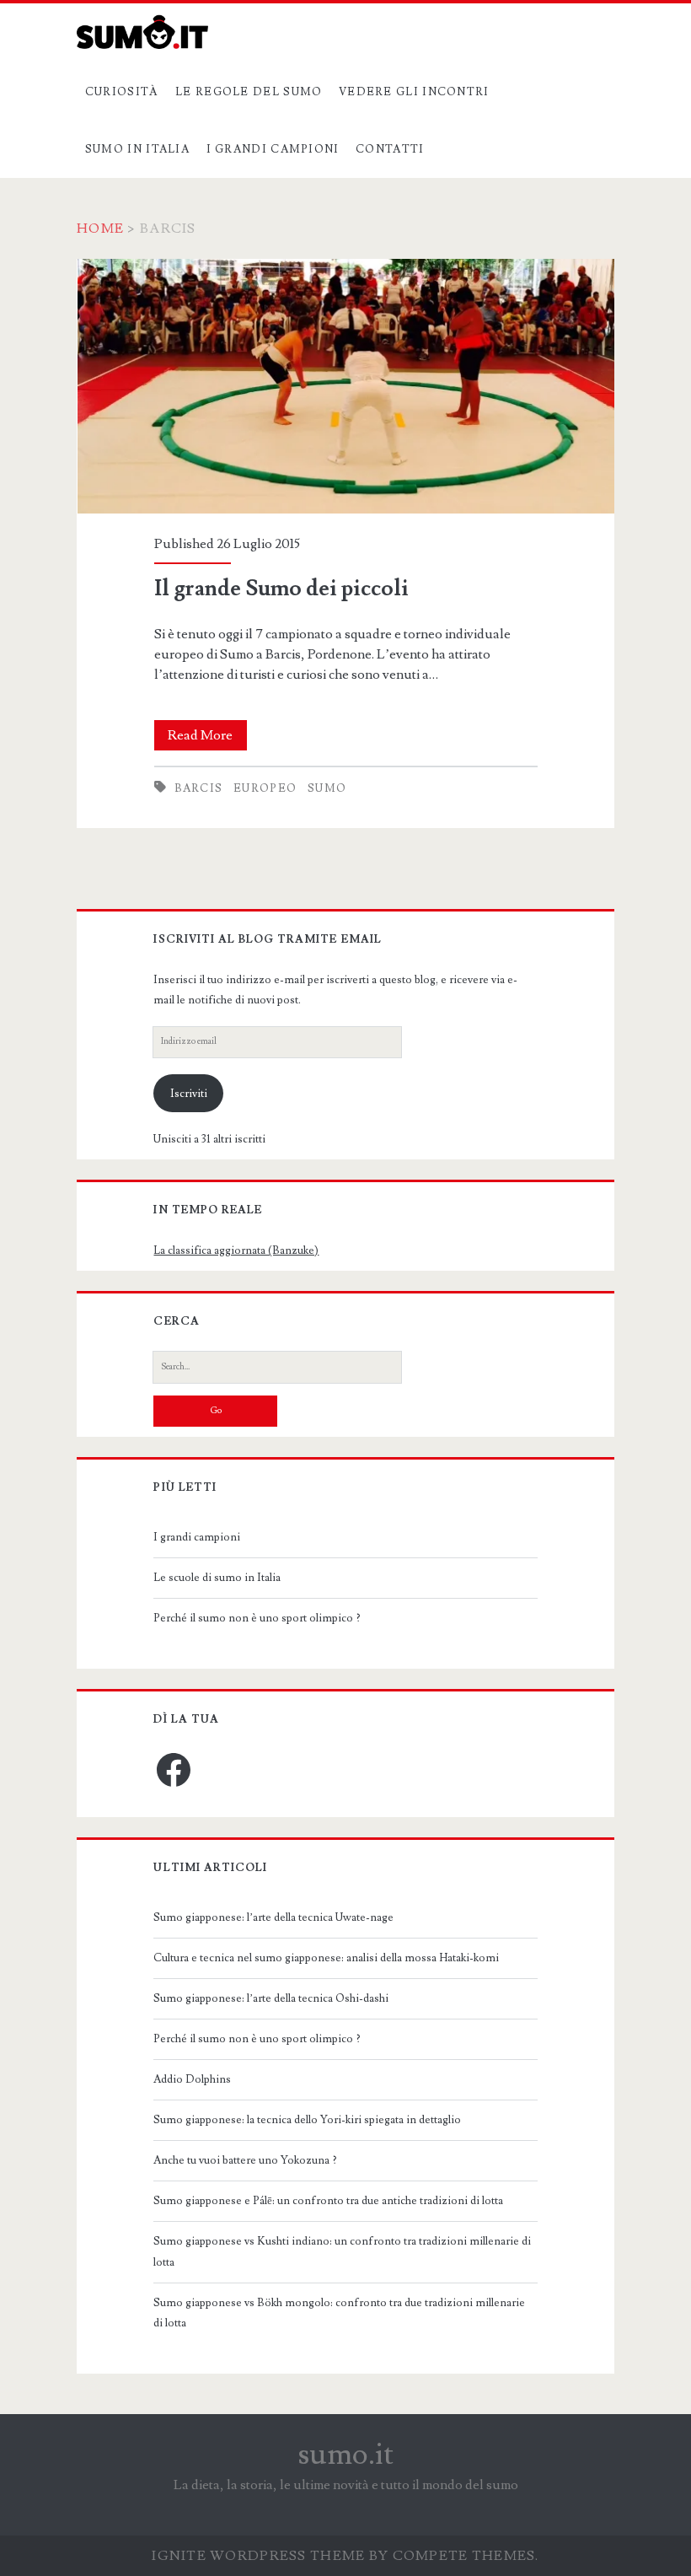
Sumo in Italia (137, 149)
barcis (199, 788)
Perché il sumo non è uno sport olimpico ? (257, 1618)
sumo (327, 788)
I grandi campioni (273, 149)
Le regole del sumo (249, 92)
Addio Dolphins (192, 2079)
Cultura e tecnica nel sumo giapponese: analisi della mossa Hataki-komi (326, 1958)
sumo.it (346, 2455)
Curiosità (122, 92)
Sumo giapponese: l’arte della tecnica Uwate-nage (273, 1917)
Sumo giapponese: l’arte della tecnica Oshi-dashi (271, 1998)
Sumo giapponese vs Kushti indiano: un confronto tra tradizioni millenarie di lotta (342, 2251)
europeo (265, 788)
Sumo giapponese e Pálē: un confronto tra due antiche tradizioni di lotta (328, 2201)
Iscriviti (189, 1094)
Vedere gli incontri (414, 92)
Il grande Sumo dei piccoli (346, 387)
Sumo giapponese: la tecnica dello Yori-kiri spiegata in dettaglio (307, 2120)
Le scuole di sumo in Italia (217, 1578)
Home (100, 229)
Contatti (390, 149)
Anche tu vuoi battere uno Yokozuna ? (245, 2160)
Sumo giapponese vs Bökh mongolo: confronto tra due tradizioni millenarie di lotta (339, 2313)
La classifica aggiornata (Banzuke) (236, 1250)
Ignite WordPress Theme (258, 2556)
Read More (207, 738)
